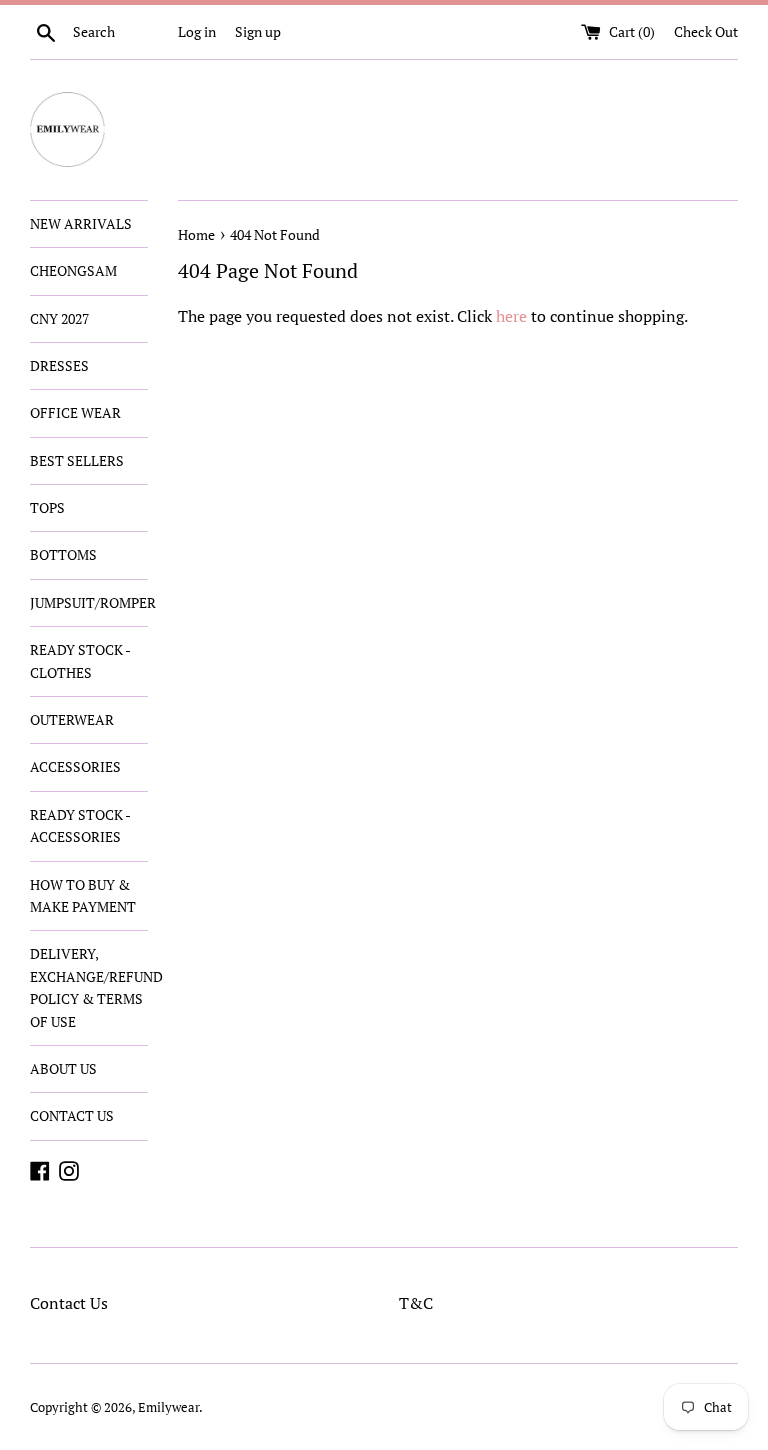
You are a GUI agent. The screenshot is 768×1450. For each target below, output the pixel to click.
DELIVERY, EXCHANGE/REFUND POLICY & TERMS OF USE (89, 987)
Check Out (706, 31)
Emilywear (168, 1407)
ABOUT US (63, 1068)
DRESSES (59, 365)
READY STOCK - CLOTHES (80, 660)
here (511, 316)
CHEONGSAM (73, 270)
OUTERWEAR (72, 719)
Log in (197, 31)
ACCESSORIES (75, 766)
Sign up (258, 31)
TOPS (47, 507)
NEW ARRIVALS (81, 223)
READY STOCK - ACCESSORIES (80, 825)
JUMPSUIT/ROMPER (89, 602)
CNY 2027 (59, 318)
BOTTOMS (63, 554)
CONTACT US (72, 1115)
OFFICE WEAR (75, 412)
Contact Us (69, 1303)
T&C (416, 1303)
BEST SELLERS (77, 460)
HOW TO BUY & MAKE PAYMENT (83, 895)
